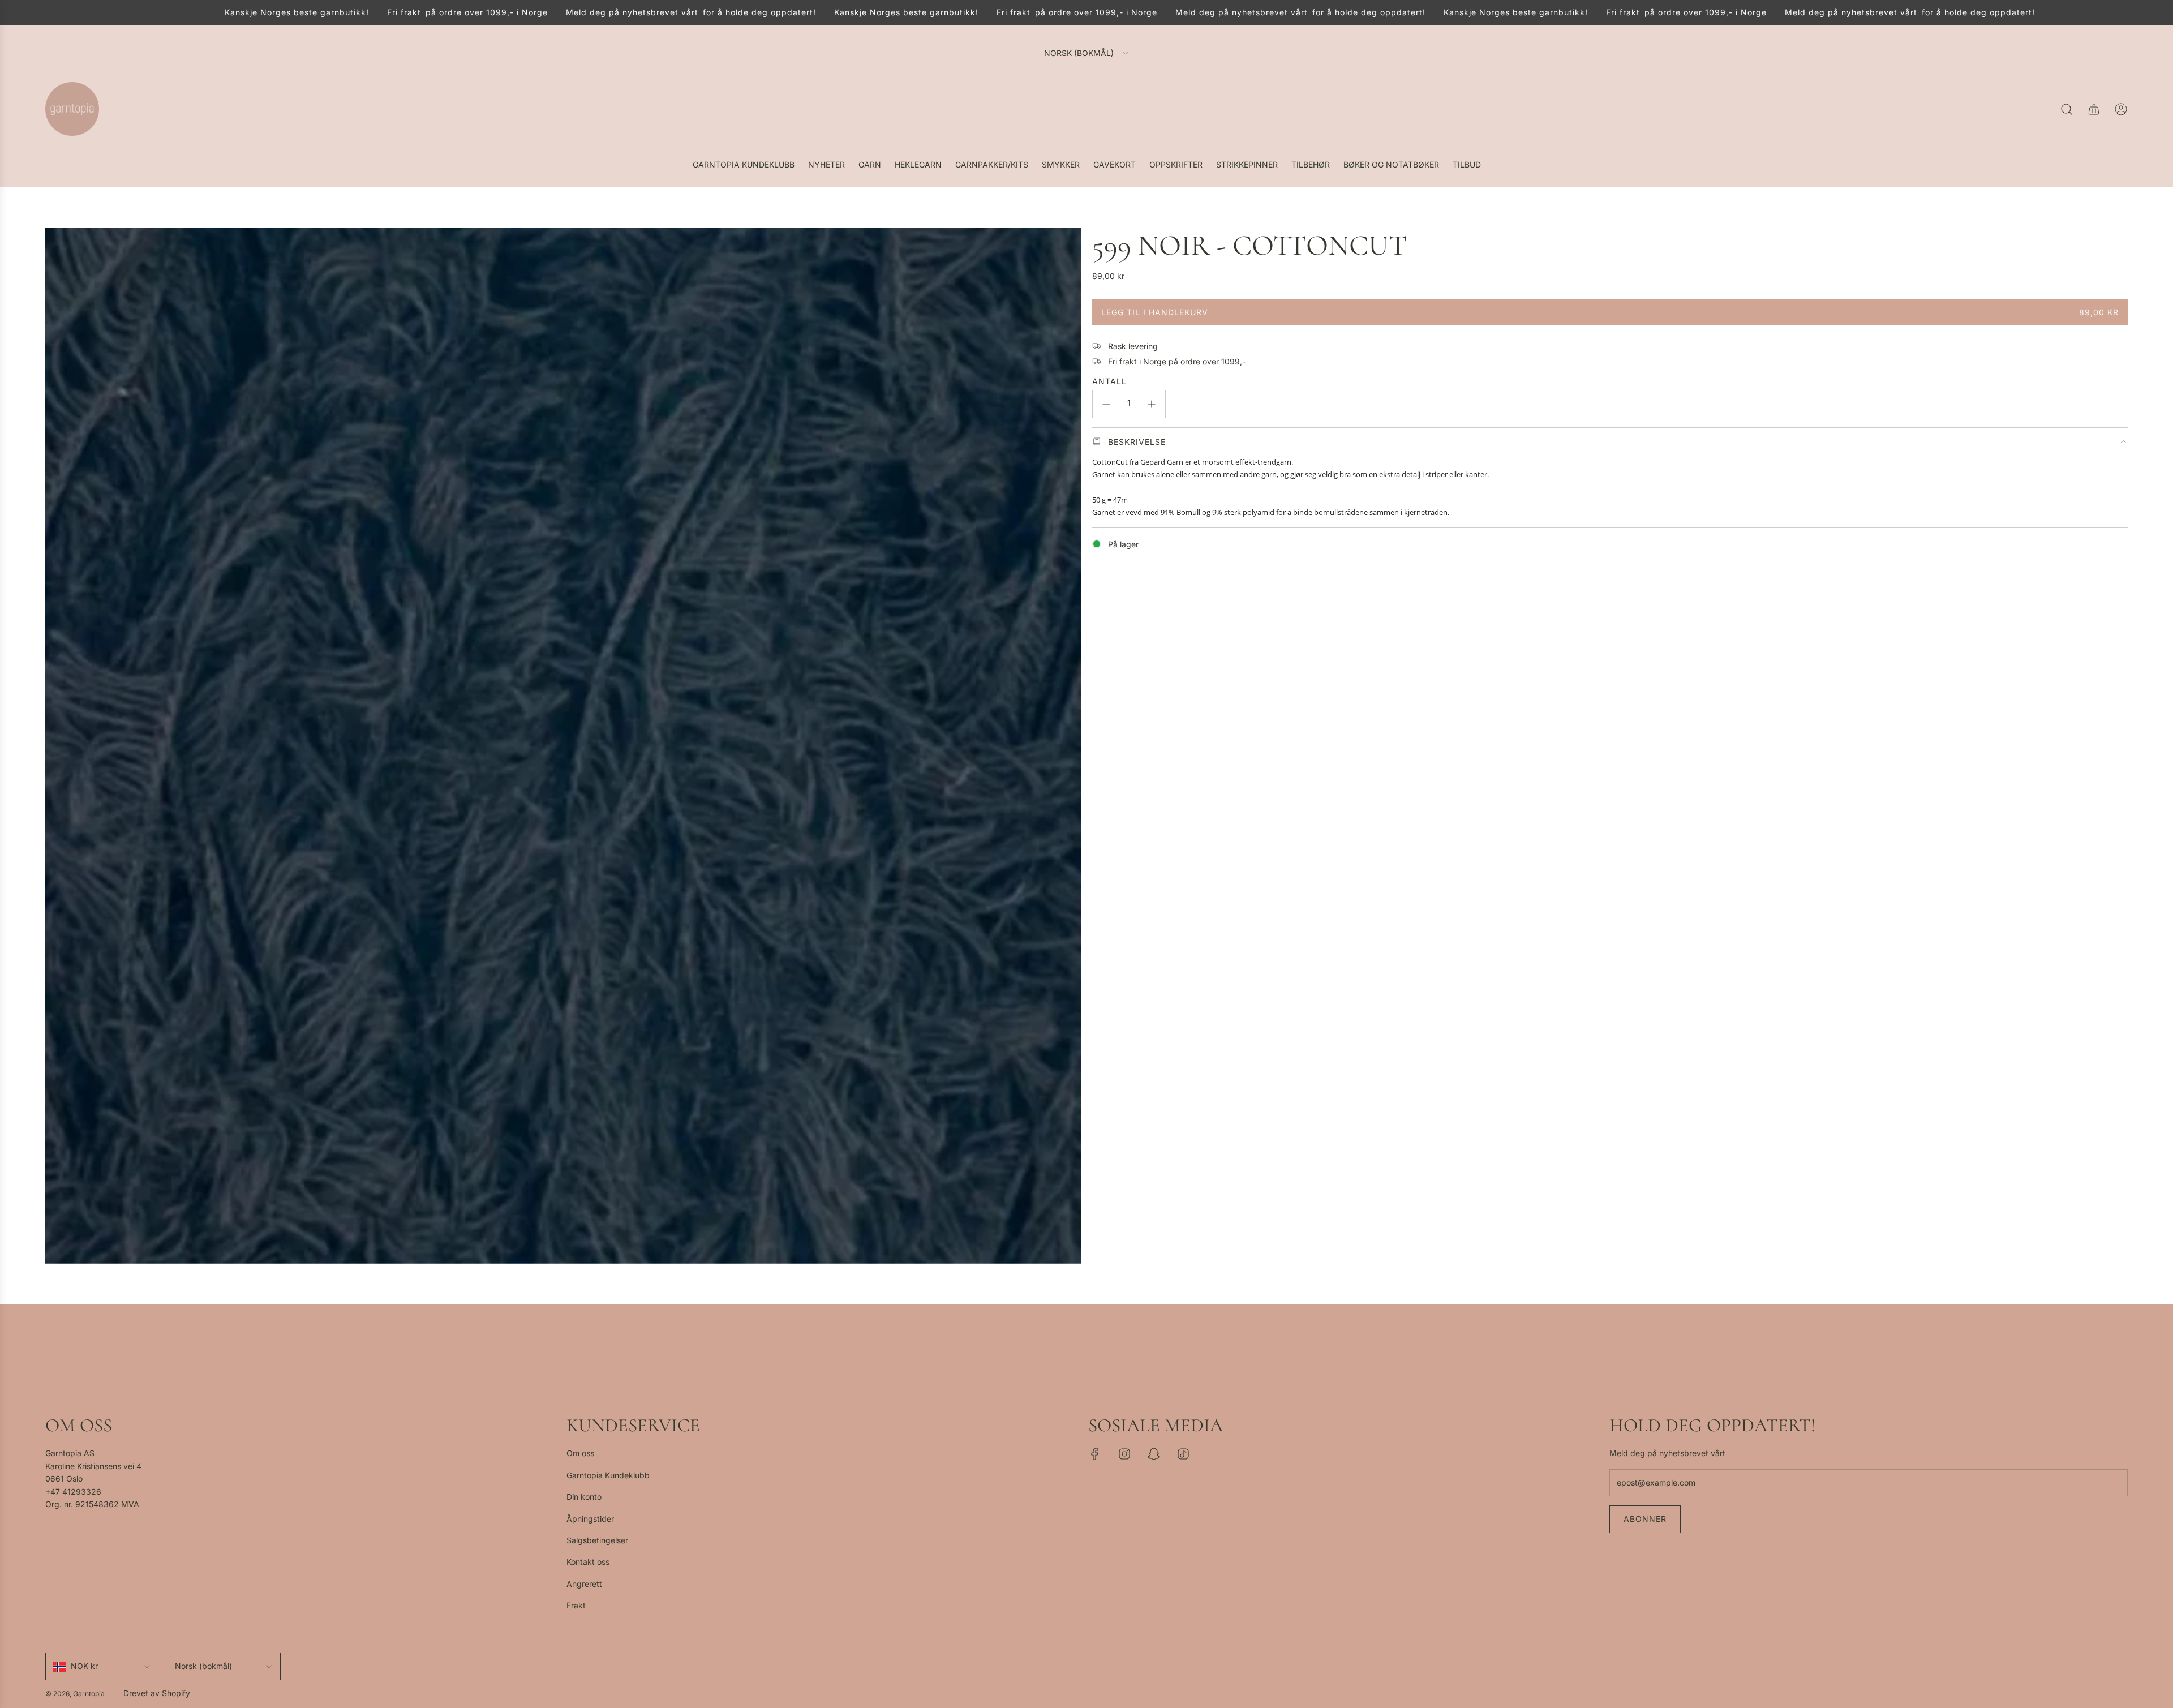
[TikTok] (1183, 1454)
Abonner (1645, 1519)
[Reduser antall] (1106, 404)
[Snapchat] (1154, 1454)
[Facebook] (1095, 1454)
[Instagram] (1124, 1454)
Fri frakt (324, 12)
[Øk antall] (1152, 404)
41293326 (82, 1492)
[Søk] (2067, 109)
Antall (1109, 381)
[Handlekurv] (2094, 109)
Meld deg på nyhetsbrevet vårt (552, 12)
